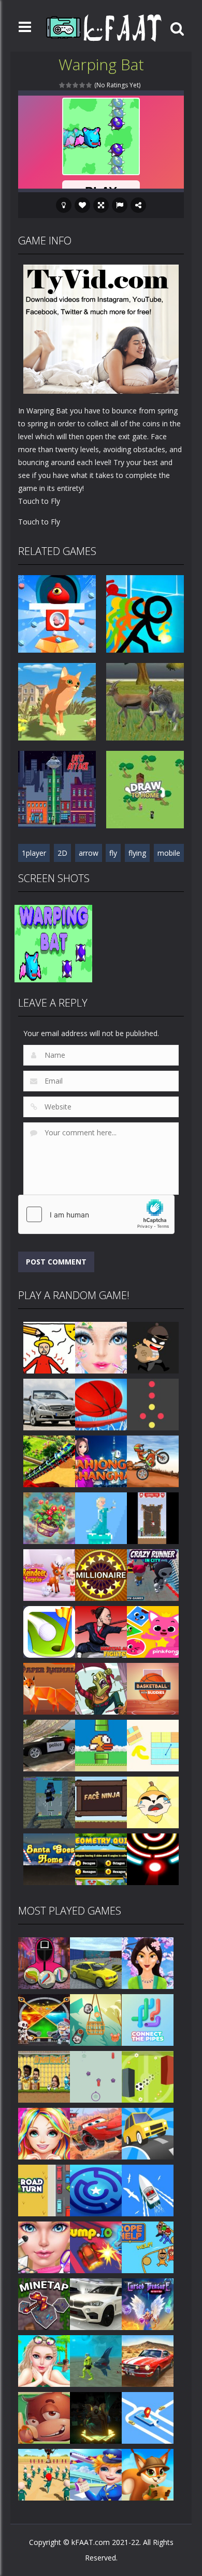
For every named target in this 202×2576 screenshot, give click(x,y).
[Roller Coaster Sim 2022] (49, 1461)
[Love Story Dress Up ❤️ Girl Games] (44, 2133)
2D (62, 853)
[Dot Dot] (153, 1404)
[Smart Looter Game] (153, 1347)
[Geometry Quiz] (101, 1858)
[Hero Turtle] (101, 1688)
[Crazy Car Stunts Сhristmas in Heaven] (96, 2303)
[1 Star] (62, 85)
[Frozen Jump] (101, 1517)
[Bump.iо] (96, 2247)
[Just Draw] (49, 1347)
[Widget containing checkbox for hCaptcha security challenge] (96, 1214)
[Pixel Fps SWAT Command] (49, 1802)
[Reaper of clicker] (96, 2417)
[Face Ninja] (101, 1802)
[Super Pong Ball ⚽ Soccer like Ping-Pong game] (148, 2076)
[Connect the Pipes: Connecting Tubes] (148, 2019)
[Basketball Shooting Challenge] (101, 1404)
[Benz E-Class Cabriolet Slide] (49, 1404)
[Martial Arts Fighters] (101, 1631)
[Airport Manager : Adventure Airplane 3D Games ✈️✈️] (96, 2474)
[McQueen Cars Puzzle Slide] (96, 2133)
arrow (89, 853)
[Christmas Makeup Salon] (101, 1347)
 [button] (120, 205)
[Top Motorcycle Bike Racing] (153, 1461)
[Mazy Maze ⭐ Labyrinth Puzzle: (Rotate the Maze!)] (96, 2190)
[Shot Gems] (96, 2076)
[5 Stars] (89, 85)
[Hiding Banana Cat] (153, 1802)
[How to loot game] (44, 2019)
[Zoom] (53, 943)
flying (137, 853)
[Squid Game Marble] (44, 1962)
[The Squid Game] (44, 2474)
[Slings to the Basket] (96, 2019)
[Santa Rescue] (153, 1517)
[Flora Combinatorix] (49, 1517)
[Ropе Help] (148, 2247)
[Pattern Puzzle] (153, 1745)
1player (34, 853)
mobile (169, 853)
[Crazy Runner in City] (153, 1574)
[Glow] (153, 1858)
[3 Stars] (76, 85)
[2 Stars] (69, 85)
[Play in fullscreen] (101, 205)
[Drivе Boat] (148, 2190)
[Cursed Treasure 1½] (148, 2303)
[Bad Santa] (49, 1858)
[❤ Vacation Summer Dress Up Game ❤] (44, 2360)
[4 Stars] (83, 85)
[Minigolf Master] (49, 1631)
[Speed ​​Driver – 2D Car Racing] (148, 2360)
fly (113, 853)
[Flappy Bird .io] (101, 1745)
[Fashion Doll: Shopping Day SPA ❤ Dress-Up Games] (44, 2247)
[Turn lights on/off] (64, 205)
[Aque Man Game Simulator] (96, 2360)
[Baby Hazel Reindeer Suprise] (49, 1574)
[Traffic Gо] (148, 2133)
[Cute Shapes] (153, 1631)
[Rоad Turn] (44, 2190)
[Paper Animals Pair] (49, 1688)
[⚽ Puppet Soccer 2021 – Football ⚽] (44, 2076)
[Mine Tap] (44, 2303)
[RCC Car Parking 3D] (96, 1962)
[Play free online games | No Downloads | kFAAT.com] (103, 28)
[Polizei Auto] (49, 1745)
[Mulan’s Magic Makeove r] (148, 1962)
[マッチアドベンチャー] (148, 2474)
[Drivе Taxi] (148, 2417)
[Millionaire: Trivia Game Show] (101, 1574)
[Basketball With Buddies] (153, 1688)
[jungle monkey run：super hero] (44, 2417)
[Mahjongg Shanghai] (101, 1461)
